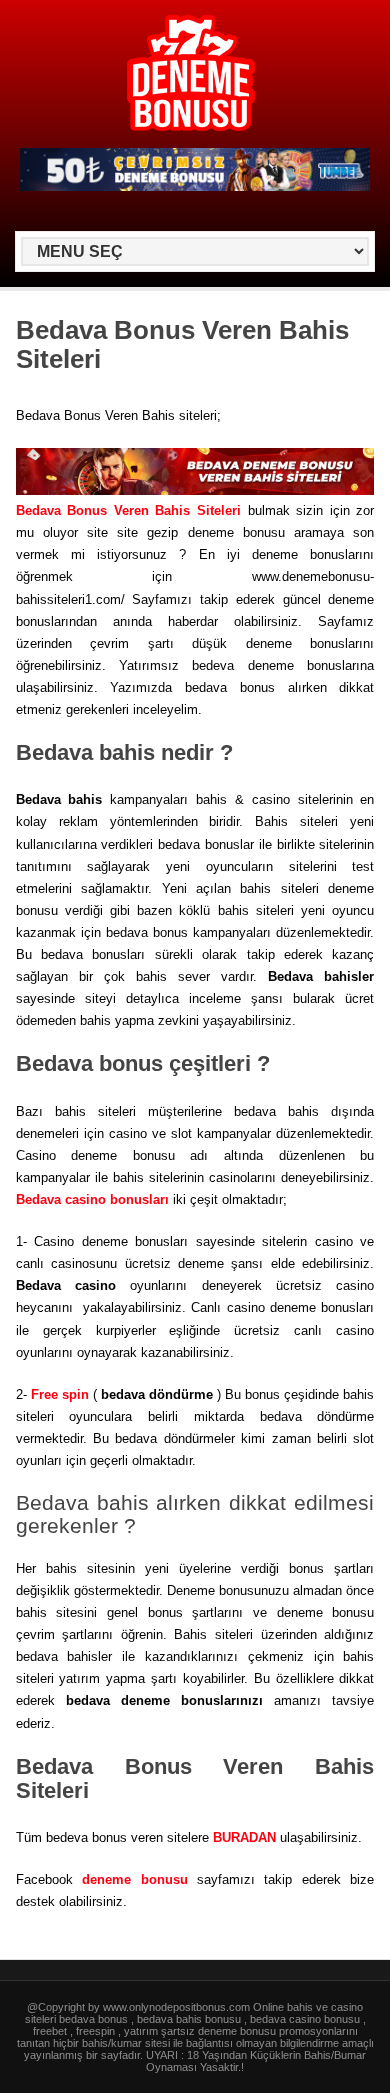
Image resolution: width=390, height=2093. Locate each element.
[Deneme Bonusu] (191, 127)
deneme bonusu (134, 1879)
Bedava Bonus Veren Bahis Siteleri (128, 510)
